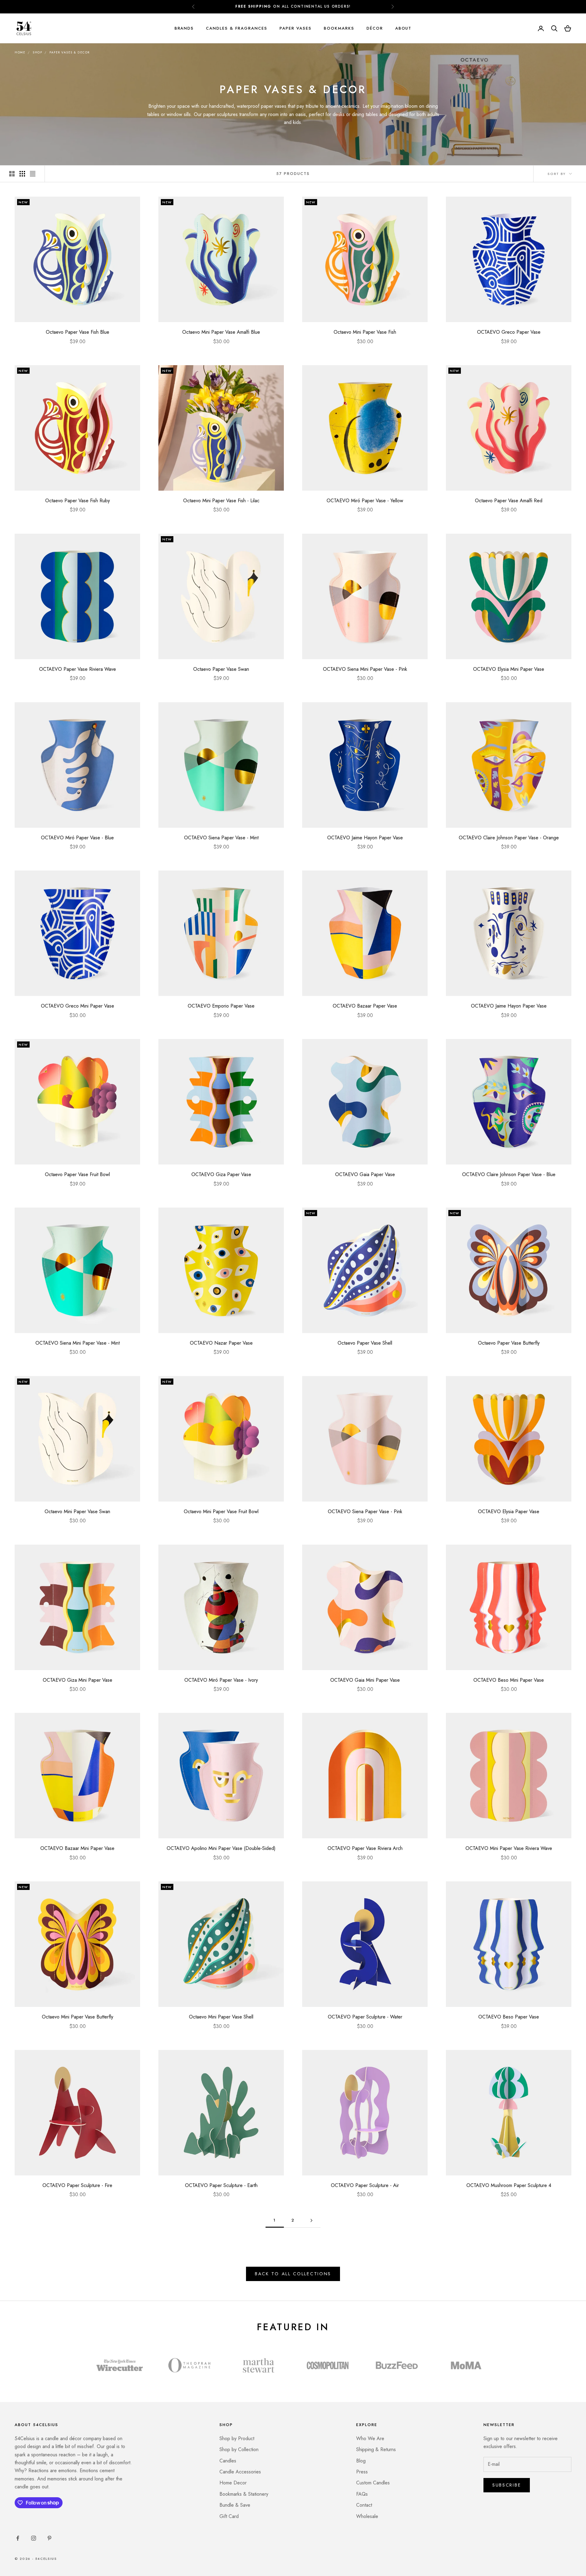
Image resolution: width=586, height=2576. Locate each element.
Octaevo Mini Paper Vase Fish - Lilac (221, 501)
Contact (364, 2505)
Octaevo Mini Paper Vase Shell (221, 2017)
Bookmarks (339, 28)
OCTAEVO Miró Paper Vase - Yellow (365, 501)
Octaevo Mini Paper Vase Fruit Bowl (221, 1511)
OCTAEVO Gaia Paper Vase (365, 1174)
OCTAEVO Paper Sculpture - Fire (77, 2185)
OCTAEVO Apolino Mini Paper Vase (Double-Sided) (221, 1848)
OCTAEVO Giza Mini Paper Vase (78, 1680)
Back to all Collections (293, 2274)
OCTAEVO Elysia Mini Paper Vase (509, 669)
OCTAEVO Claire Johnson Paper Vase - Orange (509, 838)
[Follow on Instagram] (34, 2538)
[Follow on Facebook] (18, 2538)
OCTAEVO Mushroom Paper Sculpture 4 (509, 2185)
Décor (375, 28)
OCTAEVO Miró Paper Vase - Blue (77, 838)
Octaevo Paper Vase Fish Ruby (78, 501)
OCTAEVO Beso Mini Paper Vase (509, 1680)
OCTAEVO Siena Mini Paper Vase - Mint (78, 1343)
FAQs (362, 2494)
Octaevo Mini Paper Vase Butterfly (78, 2017)
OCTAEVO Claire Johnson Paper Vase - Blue (509, 1174)
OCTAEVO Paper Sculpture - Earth (221, 2185)
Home (20, 52)
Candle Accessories (240, 2472)
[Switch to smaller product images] (22, 174)
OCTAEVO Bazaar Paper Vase (365, 1006)
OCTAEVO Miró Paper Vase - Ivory (221, 1680)
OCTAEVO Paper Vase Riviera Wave (78, 669)
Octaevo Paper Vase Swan (221, 669)
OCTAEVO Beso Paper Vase (509, 2017)
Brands (184, 28)
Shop (37, 52)
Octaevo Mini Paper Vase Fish (365, 332)
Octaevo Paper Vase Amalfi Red (509, 501)
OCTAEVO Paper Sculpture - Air (365, 2185)
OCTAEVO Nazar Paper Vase (221, 1343)
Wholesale (367, 2516)
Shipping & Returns (376, 2449)
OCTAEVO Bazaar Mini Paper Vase (77, 1848)
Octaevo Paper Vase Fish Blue (78, 332)
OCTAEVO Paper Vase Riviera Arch (365, 1848)
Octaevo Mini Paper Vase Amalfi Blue (221, 332)
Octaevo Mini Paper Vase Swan (77, 1511)
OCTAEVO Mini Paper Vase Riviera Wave (509, 1848)
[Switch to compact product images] (33, 174)
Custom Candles (373, 2483)
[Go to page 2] (311, 2220)
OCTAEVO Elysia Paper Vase (509, 1511)
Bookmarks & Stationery (244, 2494)
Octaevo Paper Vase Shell (365, 1343)
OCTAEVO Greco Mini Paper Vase (78, 1006)
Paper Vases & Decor (70, 52)
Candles (228, 2461)
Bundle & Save (235, 2505)
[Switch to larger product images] (12, 174)
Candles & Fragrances (237, 28)
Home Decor (233, 2483)
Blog (361, 2461)
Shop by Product (237, 2438)
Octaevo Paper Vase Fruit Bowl (77, 1174)
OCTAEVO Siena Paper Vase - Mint (221, 838)
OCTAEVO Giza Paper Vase (221, 1174)
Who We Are (370, 2438)
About (403, 28)
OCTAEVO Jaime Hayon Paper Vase (365, 838)
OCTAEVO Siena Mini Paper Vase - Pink (365, 669)
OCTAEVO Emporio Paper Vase (221, 1006)
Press (362, 2472)
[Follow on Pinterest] (49, 2538)
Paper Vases (296, 28)
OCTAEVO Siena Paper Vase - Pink (365, 1511)
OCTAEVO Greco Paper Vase (509, 332)
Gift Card (229, 2516)
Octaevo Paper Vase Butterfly (509, 1343)
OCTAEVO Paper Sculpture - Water (365, 2017)
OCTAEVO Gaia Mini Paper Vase (365, 1680)
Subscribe (507, 2485)
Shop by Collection (239, 2449)
